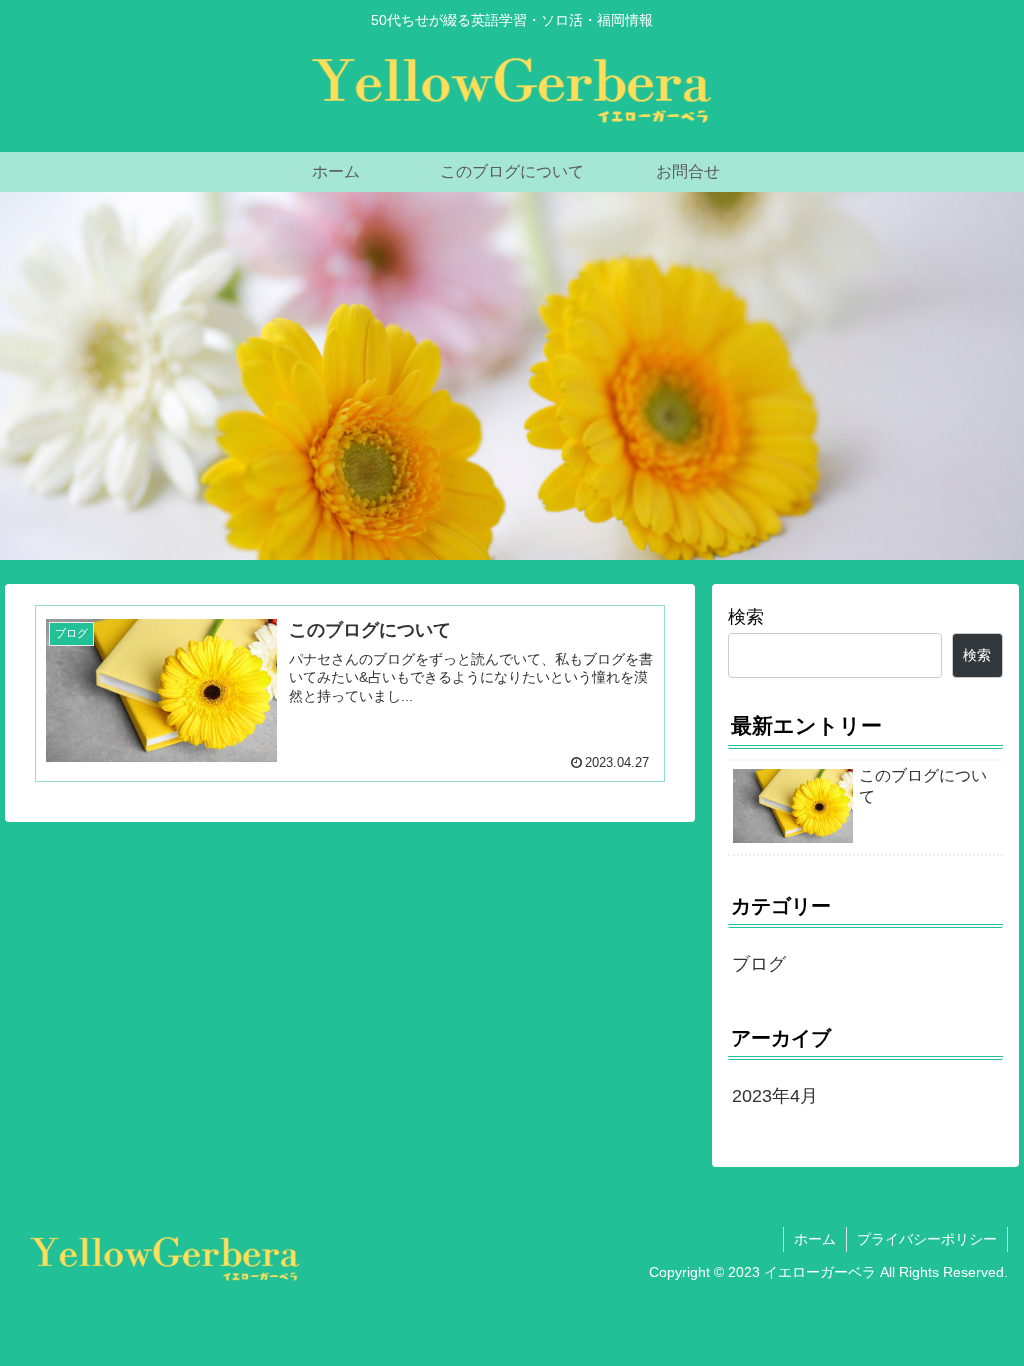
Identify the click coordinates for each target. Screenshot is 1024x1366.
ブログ (759, 964)
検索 (746, 617)
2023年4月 (775, 1096)
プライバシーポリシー (927, 1239)
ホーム (815, 1239)
